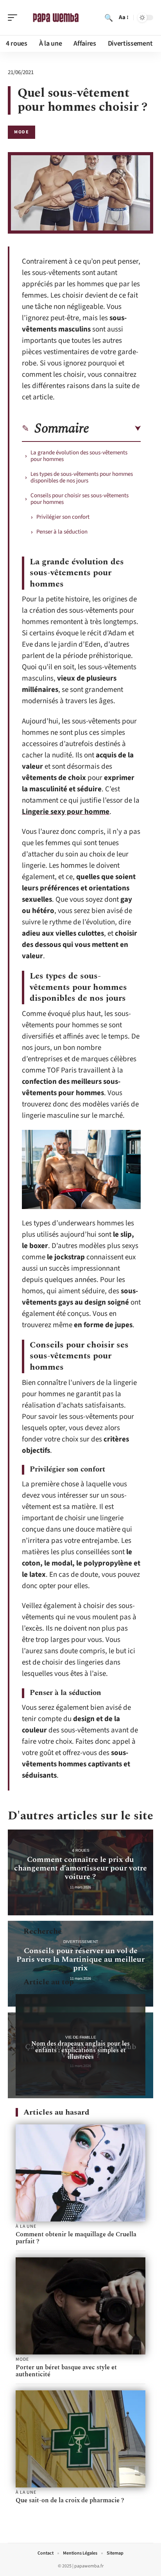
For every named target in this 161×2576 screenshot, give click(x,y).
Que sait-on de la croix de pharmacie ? (70, 2500)
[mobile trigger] (14, 18)
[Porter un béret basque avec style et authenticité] (80, 2306)
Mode (21, 132)
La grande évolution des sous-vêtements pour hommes (79, 456)
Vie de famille (81, 2037)
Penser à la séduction (62, 532)
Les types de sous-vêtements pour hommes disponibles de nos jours (82, 477)
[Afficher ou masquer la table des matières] (115, 429)
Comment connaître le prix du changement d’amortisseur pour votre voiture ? (80, 1868)
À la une (26, 2227)
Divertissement (81, 1942)
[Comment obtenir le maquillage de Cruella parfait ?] (80, 2173)
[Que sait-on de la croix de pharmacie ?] (80, 2439)
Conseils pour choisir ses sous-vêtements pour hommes (80, 499)
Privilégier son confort (63, 517)
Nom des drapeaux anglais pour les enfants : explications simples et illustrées (80, 2050)
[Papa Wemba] (56, 18)
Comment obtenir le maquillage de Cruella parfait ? (76, 2238)
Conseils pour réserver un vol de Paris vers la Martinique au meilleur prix (80, 1959)
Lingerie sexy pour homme (66, 812)
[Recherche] (109, 18)
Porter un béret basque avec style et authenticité (66, 2371)
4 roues (81, 1850)
